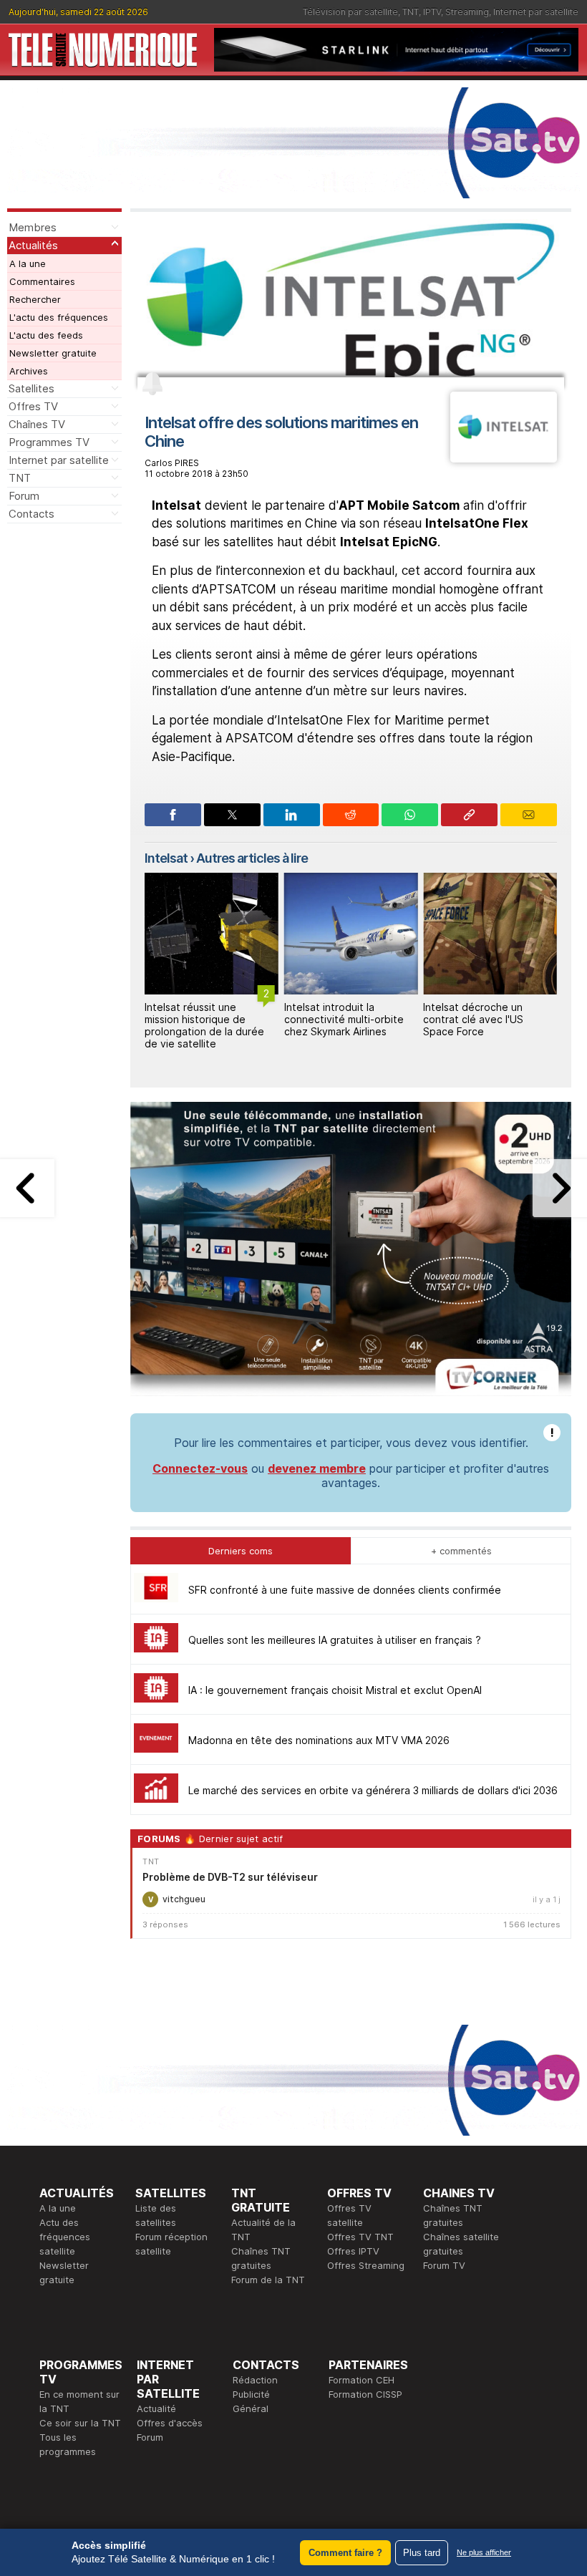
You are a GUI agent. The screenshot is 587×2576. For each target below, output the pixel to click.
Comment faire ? (345, 2553)
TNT (411, 12)
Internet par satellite (536, 12)
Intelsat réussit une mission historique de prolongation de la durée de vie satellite (204, 1025)
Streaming (467, 12)
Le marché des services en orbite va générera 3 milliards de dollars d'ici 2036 (373, 1790)
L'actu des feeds (46, 335)
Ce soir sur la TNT (80, 2423)
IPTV (432, 12)
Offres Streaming (366, 2265)
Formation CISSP (365, 2394)
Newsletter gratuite (53, 353)
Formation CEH (362, 2380)
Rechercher (35, 299)
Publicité (251, 2394)
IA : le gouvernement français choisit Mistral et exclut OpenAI (335, 1690)
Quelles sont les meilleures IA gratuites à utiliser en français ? (335, 1640)
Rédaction (255, 2380)
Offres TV (33, 406)
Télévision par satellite (350, 12)
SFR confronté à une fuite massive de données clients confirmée (345, 1590)
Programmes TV (49, 442)
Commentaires (42, 281)
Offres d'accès (170, 2423)
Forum (24, 496)
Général (251, 2408)
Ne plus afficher (484, 2552)
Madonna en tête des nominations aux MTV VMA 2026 (319, 1740)
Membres (33, 227)
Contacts (31, 514)
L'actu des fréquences (59, 317)
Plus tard (422, 2553)
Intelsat (166, 858)
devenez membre (317, 1468)
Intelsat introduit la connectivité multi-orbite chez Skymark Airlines (344, 1019)
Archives (29, 371)
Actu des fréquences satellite (65, 2237)
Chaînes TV (37, 424)
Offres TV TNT (360, 2237)
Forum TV (444, 2265)
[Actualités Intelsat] (504, 458)
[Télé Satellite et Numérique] (103, 50)
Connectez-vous (200, 1468)
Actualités (33, 245)
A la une (28, 263)
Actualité (156, 2408)
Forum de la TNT (268, 2280)
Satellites (31, 388)
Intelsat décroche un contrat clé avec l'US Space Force (473, 1019)
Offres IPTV (353, 2251)
